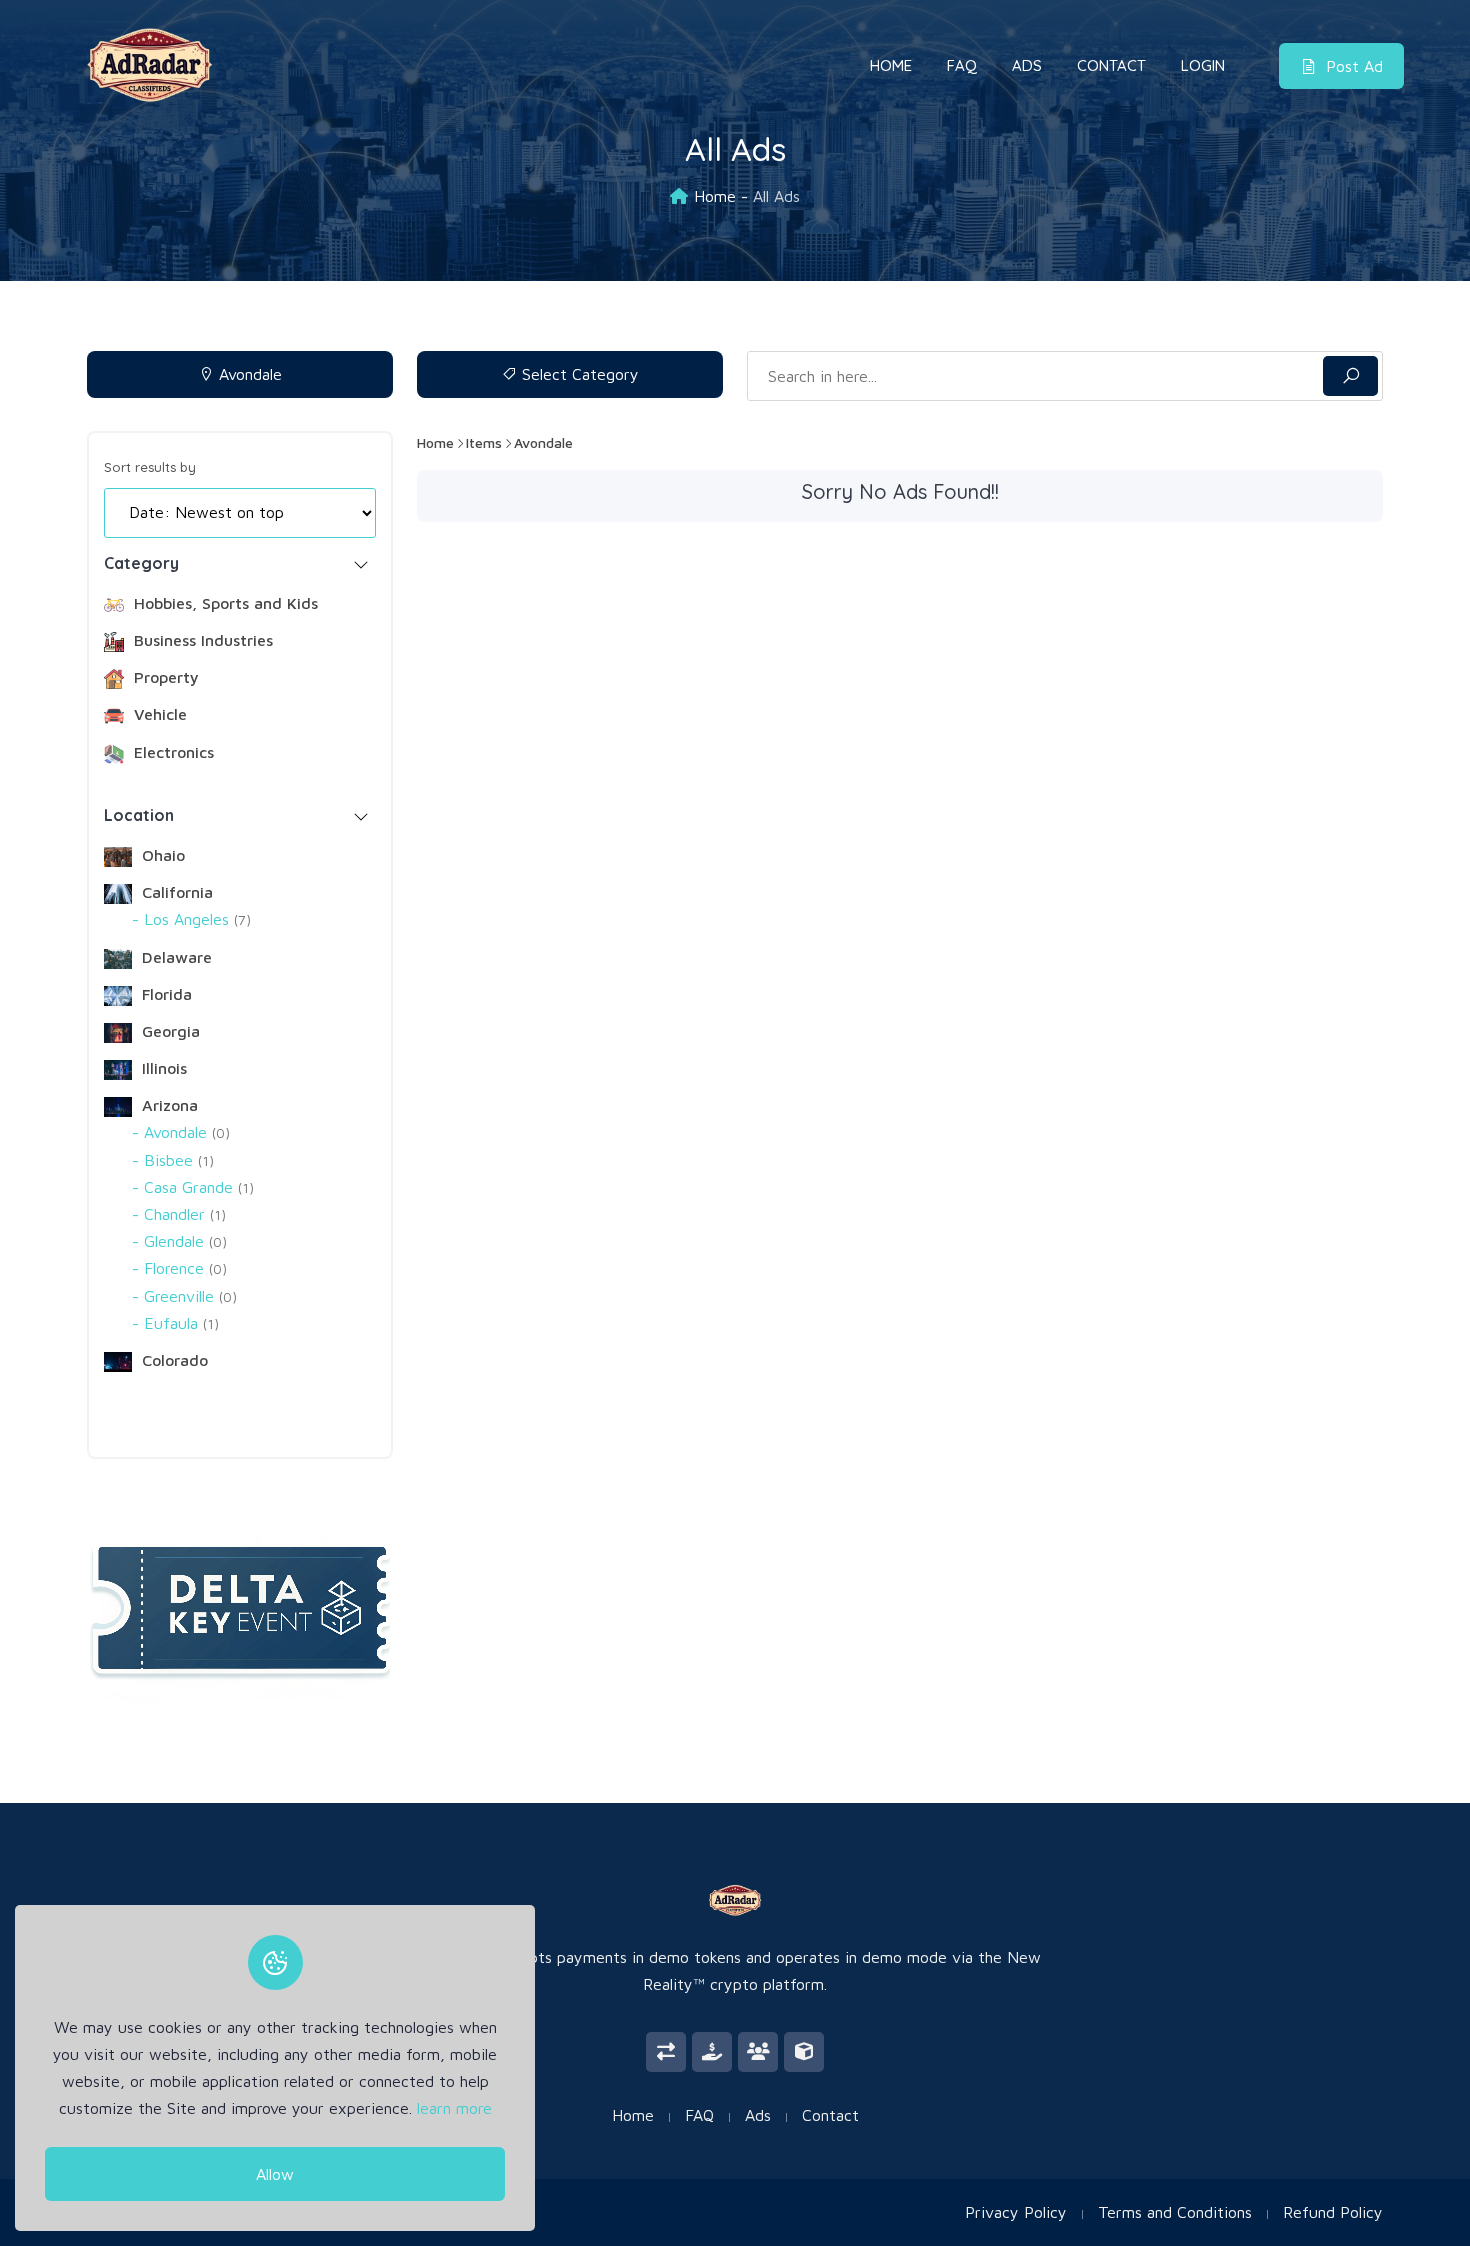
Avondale (248, 374)
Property (164, 677)
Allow (275, 2174)
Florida (164, 994)
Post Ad (1354, 66)
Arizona (167, 1105)
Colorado (172, 1360)
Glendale (183, 1241)
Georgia (168, 1031)
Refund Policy (1333, 2212)
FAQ (962, 65)
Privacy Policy (1016, 2212)
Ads (1027, 65)
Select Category (578, 374)
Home (891, 65)
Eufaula (179, 1323)
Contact (1111, 65)
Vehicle (158, 714)
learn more (454, 2109)
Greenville (188, 1296)
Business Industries (201, 640)
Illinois (162, 1068)
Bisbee (176, 1160)
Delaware (174, 957)
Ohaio (161, 855)
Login (1203, 65)
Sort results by (150, 467)
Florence (183, 1268)
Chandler (182, 1214)
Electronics (171, 752)
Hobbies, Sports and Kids (223, 603)
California (175, 892)
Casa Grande (196, 1187)
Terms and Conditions (1175, 2212)
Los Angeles (195, 919)
